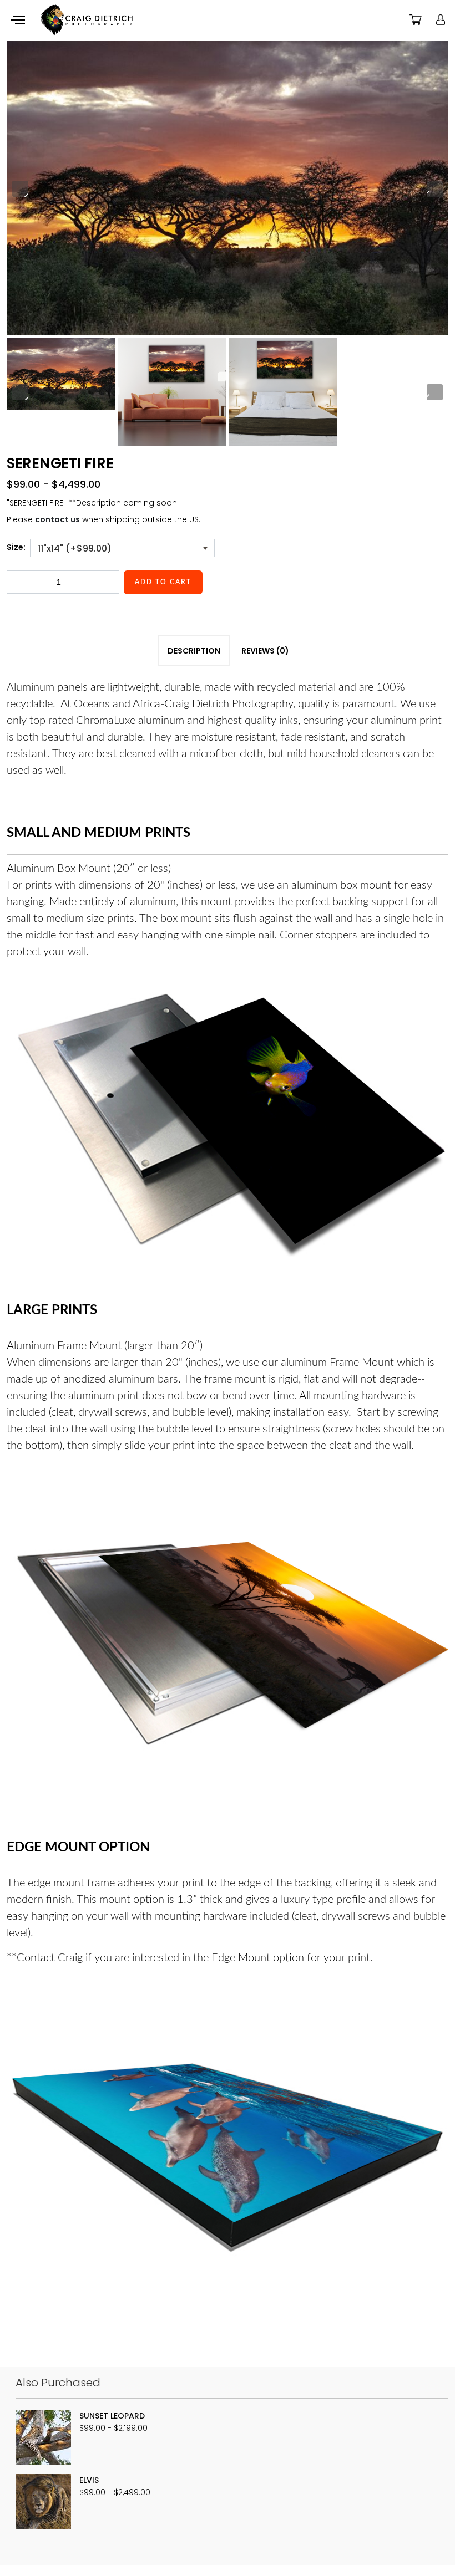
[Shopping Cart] (416, 19)
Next (435, 189)
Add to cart (163, 582)
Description (194, 651)
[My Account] (441, 19)
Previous (20, 189)
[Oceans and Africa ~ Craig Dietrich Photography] (87, 21)
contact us (57, 519)
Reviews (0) (265, 651)
